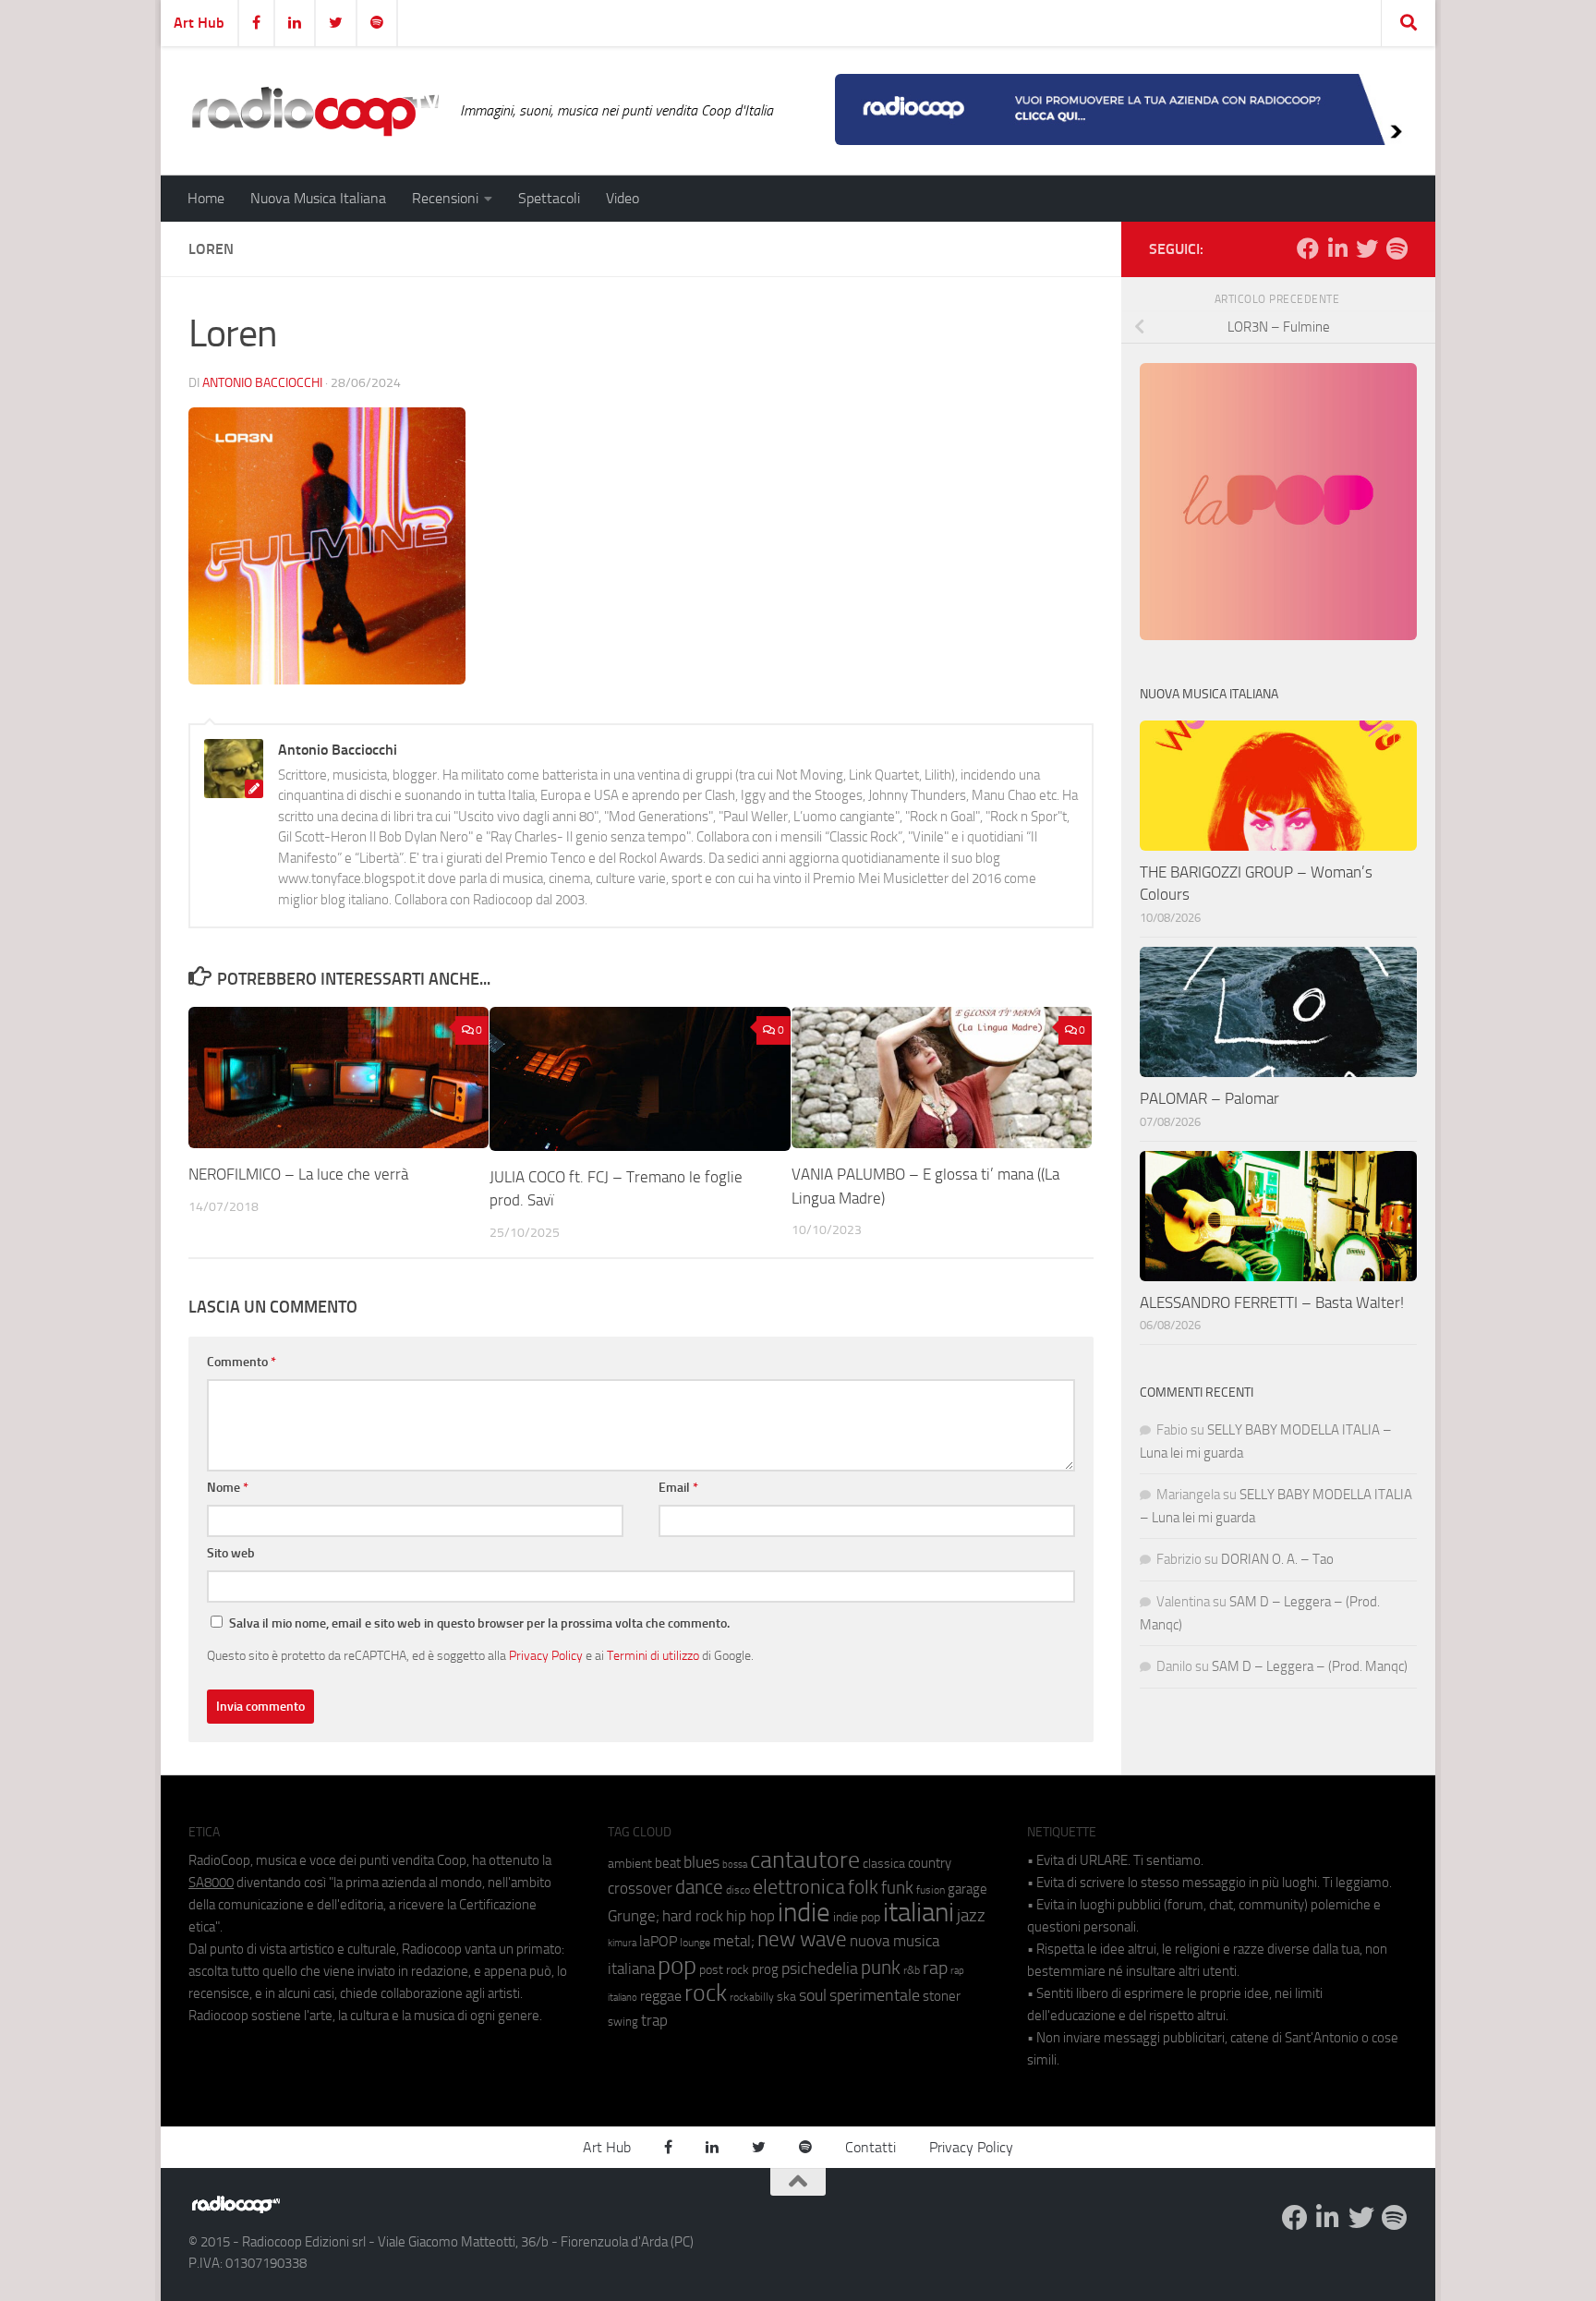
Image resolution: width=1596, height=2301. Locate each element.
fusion (931, 1889)
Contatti (871, 2147)
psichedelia (820, 1968)
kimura (622, 1943)
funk (897, 1888)
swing (623, 2022)
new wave (802, 1939)
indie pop (857, 1917)
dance (699, 1887)
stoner (942, 1996)
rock (706, 1993)
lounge (695, 1943)
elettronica (799, 1887)
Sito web (231, 1553)
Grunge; (634, 1916)
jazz (971, 1916)
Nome (228, 1488)
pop (677, 1966)
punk (881, 1968)
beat (668, 1863)
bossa (735, 1865)
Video (623, 198)
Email (678, 1488)
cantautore (805, 1860)
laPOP (658, 1942)
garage (967, 1889)
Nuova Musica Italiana (318, 198)
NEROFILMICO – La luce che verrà (298, 1174)
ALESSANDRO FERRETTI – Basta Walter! (1272, 1302)
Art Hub (199, 23)
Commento (242, 1362)
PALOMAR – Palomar (1209, 1098)
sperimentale (875, 1995)
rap (935, 1968)
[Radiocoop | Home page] (315, 111)
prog (765, 1969)
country (930, 1863)
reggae (661, 1996)
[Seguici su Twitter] (1367, 248)
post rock (724, 1969)
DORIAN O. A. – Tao (1277, 1559)
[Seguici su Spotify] (1396, 248)
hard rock (693, 1916)
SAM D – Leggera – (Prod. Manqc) (1310, 1666)
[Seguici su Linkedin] (1337, 248)
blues (701, 1862)
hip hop (750, 1916)
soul (813, 1995)
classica (884, 1864)
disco (738, 1890)
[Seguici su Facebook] (1308, 248)
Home (206, 198)
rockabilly (752, 1997)
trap (654, 2020)
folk (863, 1887)
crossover (640, 1888)
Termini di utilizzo (653, 1655)
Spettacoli (549, 198)
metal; (734, 1941)
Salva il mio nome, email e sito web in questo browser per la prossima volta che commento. (479, 1623)
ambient (630, 1864)
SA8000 (211, 1883)
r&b (912, 1970)
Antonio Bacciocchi (262, 383)
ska (786, 1997)
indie (804, 1912)
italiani (919, 1913)
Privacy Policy (546, 1655)
